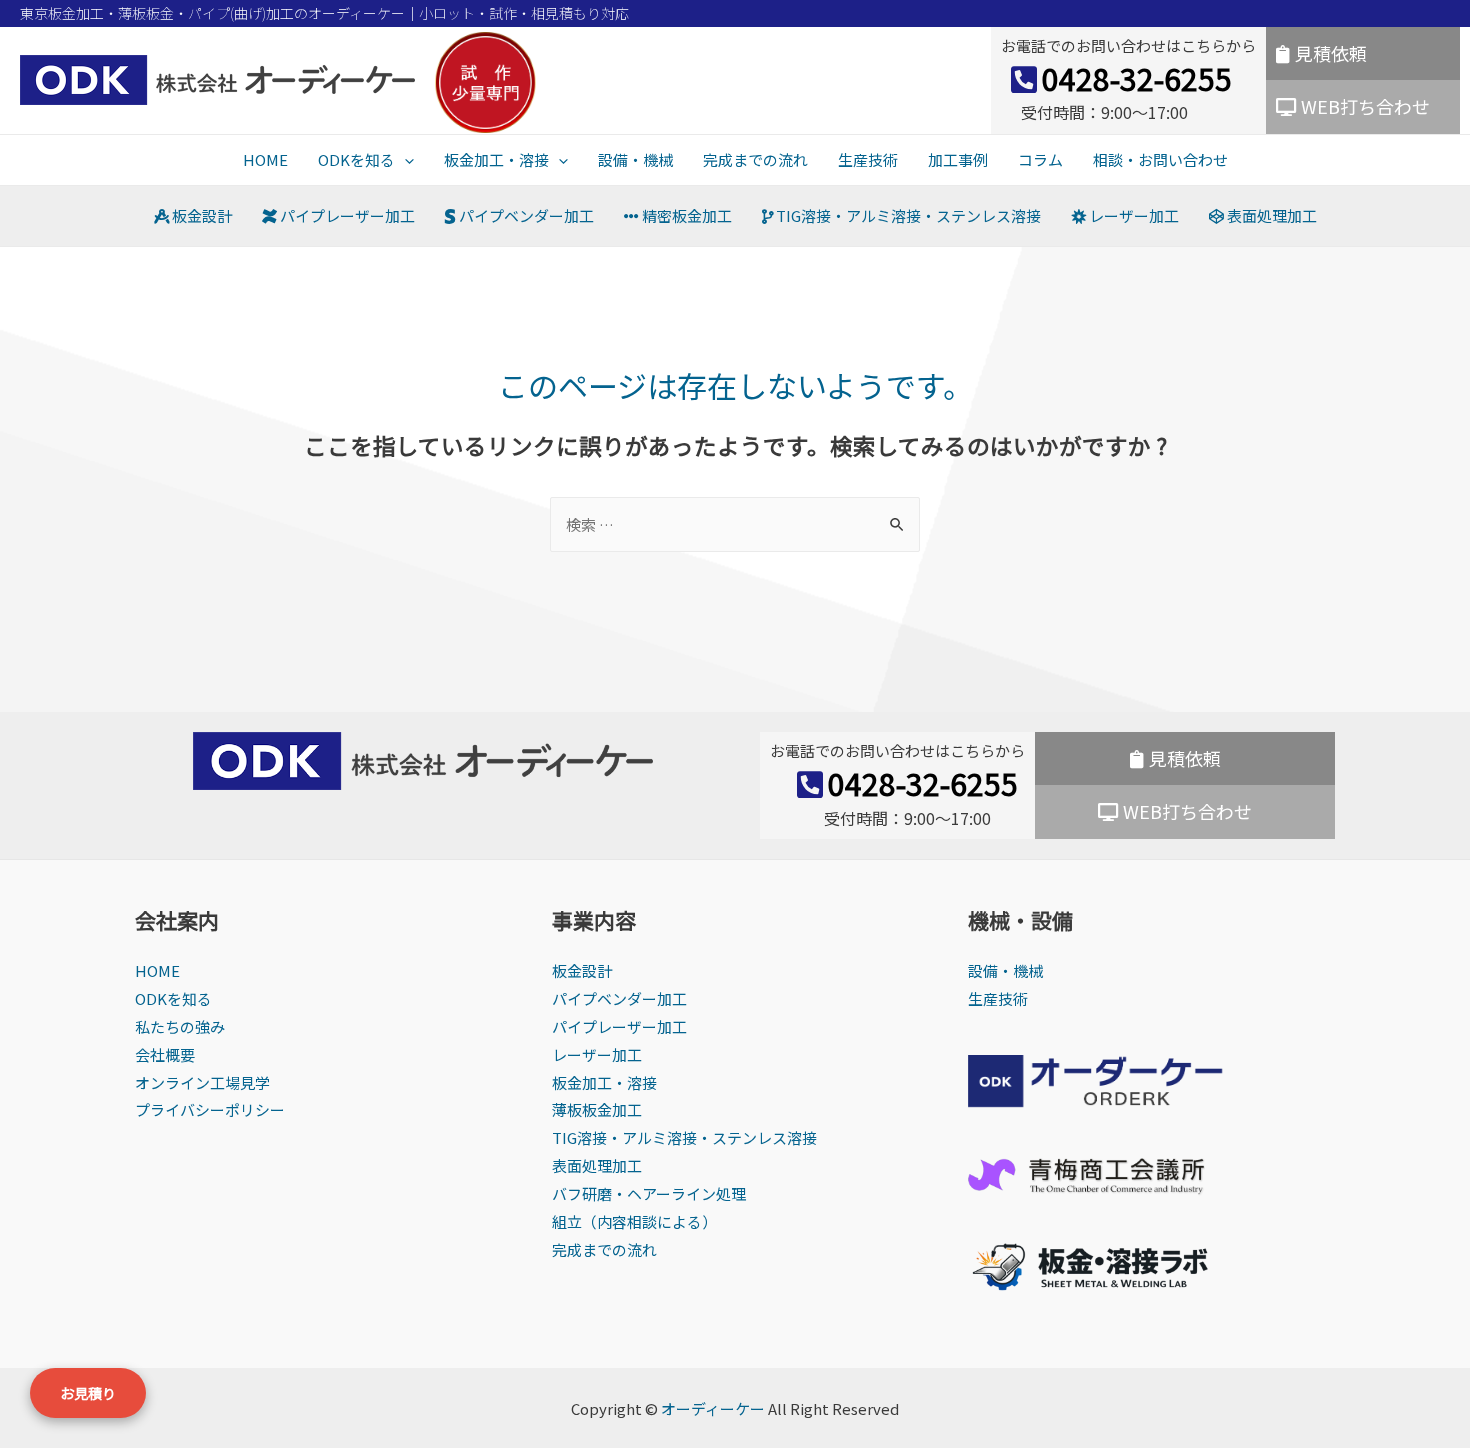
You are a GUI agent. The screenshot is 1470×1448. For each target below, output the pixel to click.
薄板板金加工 (597, 1109)
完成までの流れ (755, 159)
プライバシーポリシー (210, 1109)
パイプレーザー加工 (346, 215)
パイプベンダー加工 (525, 215)
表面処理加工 (1270, 215)
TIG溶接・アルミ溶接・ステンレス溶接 (907, 215)
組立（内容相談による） (634, 1221)
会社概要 (165, 1054)
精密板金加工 (685, 215)
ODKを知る (356, 159)
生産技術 (868, 159)
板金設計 (200, 215)
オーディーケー (713, 1408)
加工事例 (958, 159)
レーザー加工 (1132, 215)
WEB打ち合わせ (1365, 106)
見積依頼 (1331, 53)
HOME (265, 159)
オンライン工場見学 (202, 1082)
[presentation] (404, 159)
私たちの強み (180, 1026)
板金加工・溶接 (496, 159)
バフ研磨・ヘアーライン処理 (649, 1193)
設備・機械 (635, 159)
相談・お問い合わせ (1160, 159)
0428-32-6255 (1137, 78)
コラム (1040, 159)
